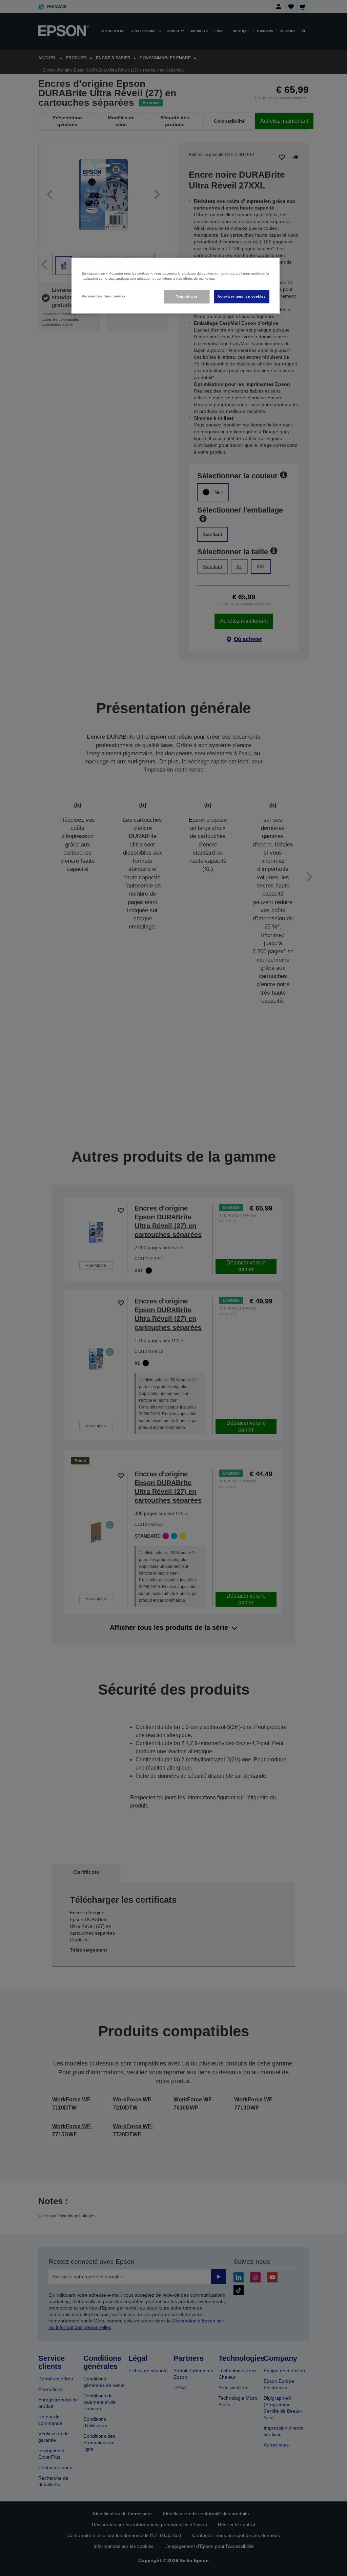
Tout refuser (187, 296)
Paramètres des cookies (104, 296)
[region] (176, 286)
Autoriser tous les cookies (242, 296)
